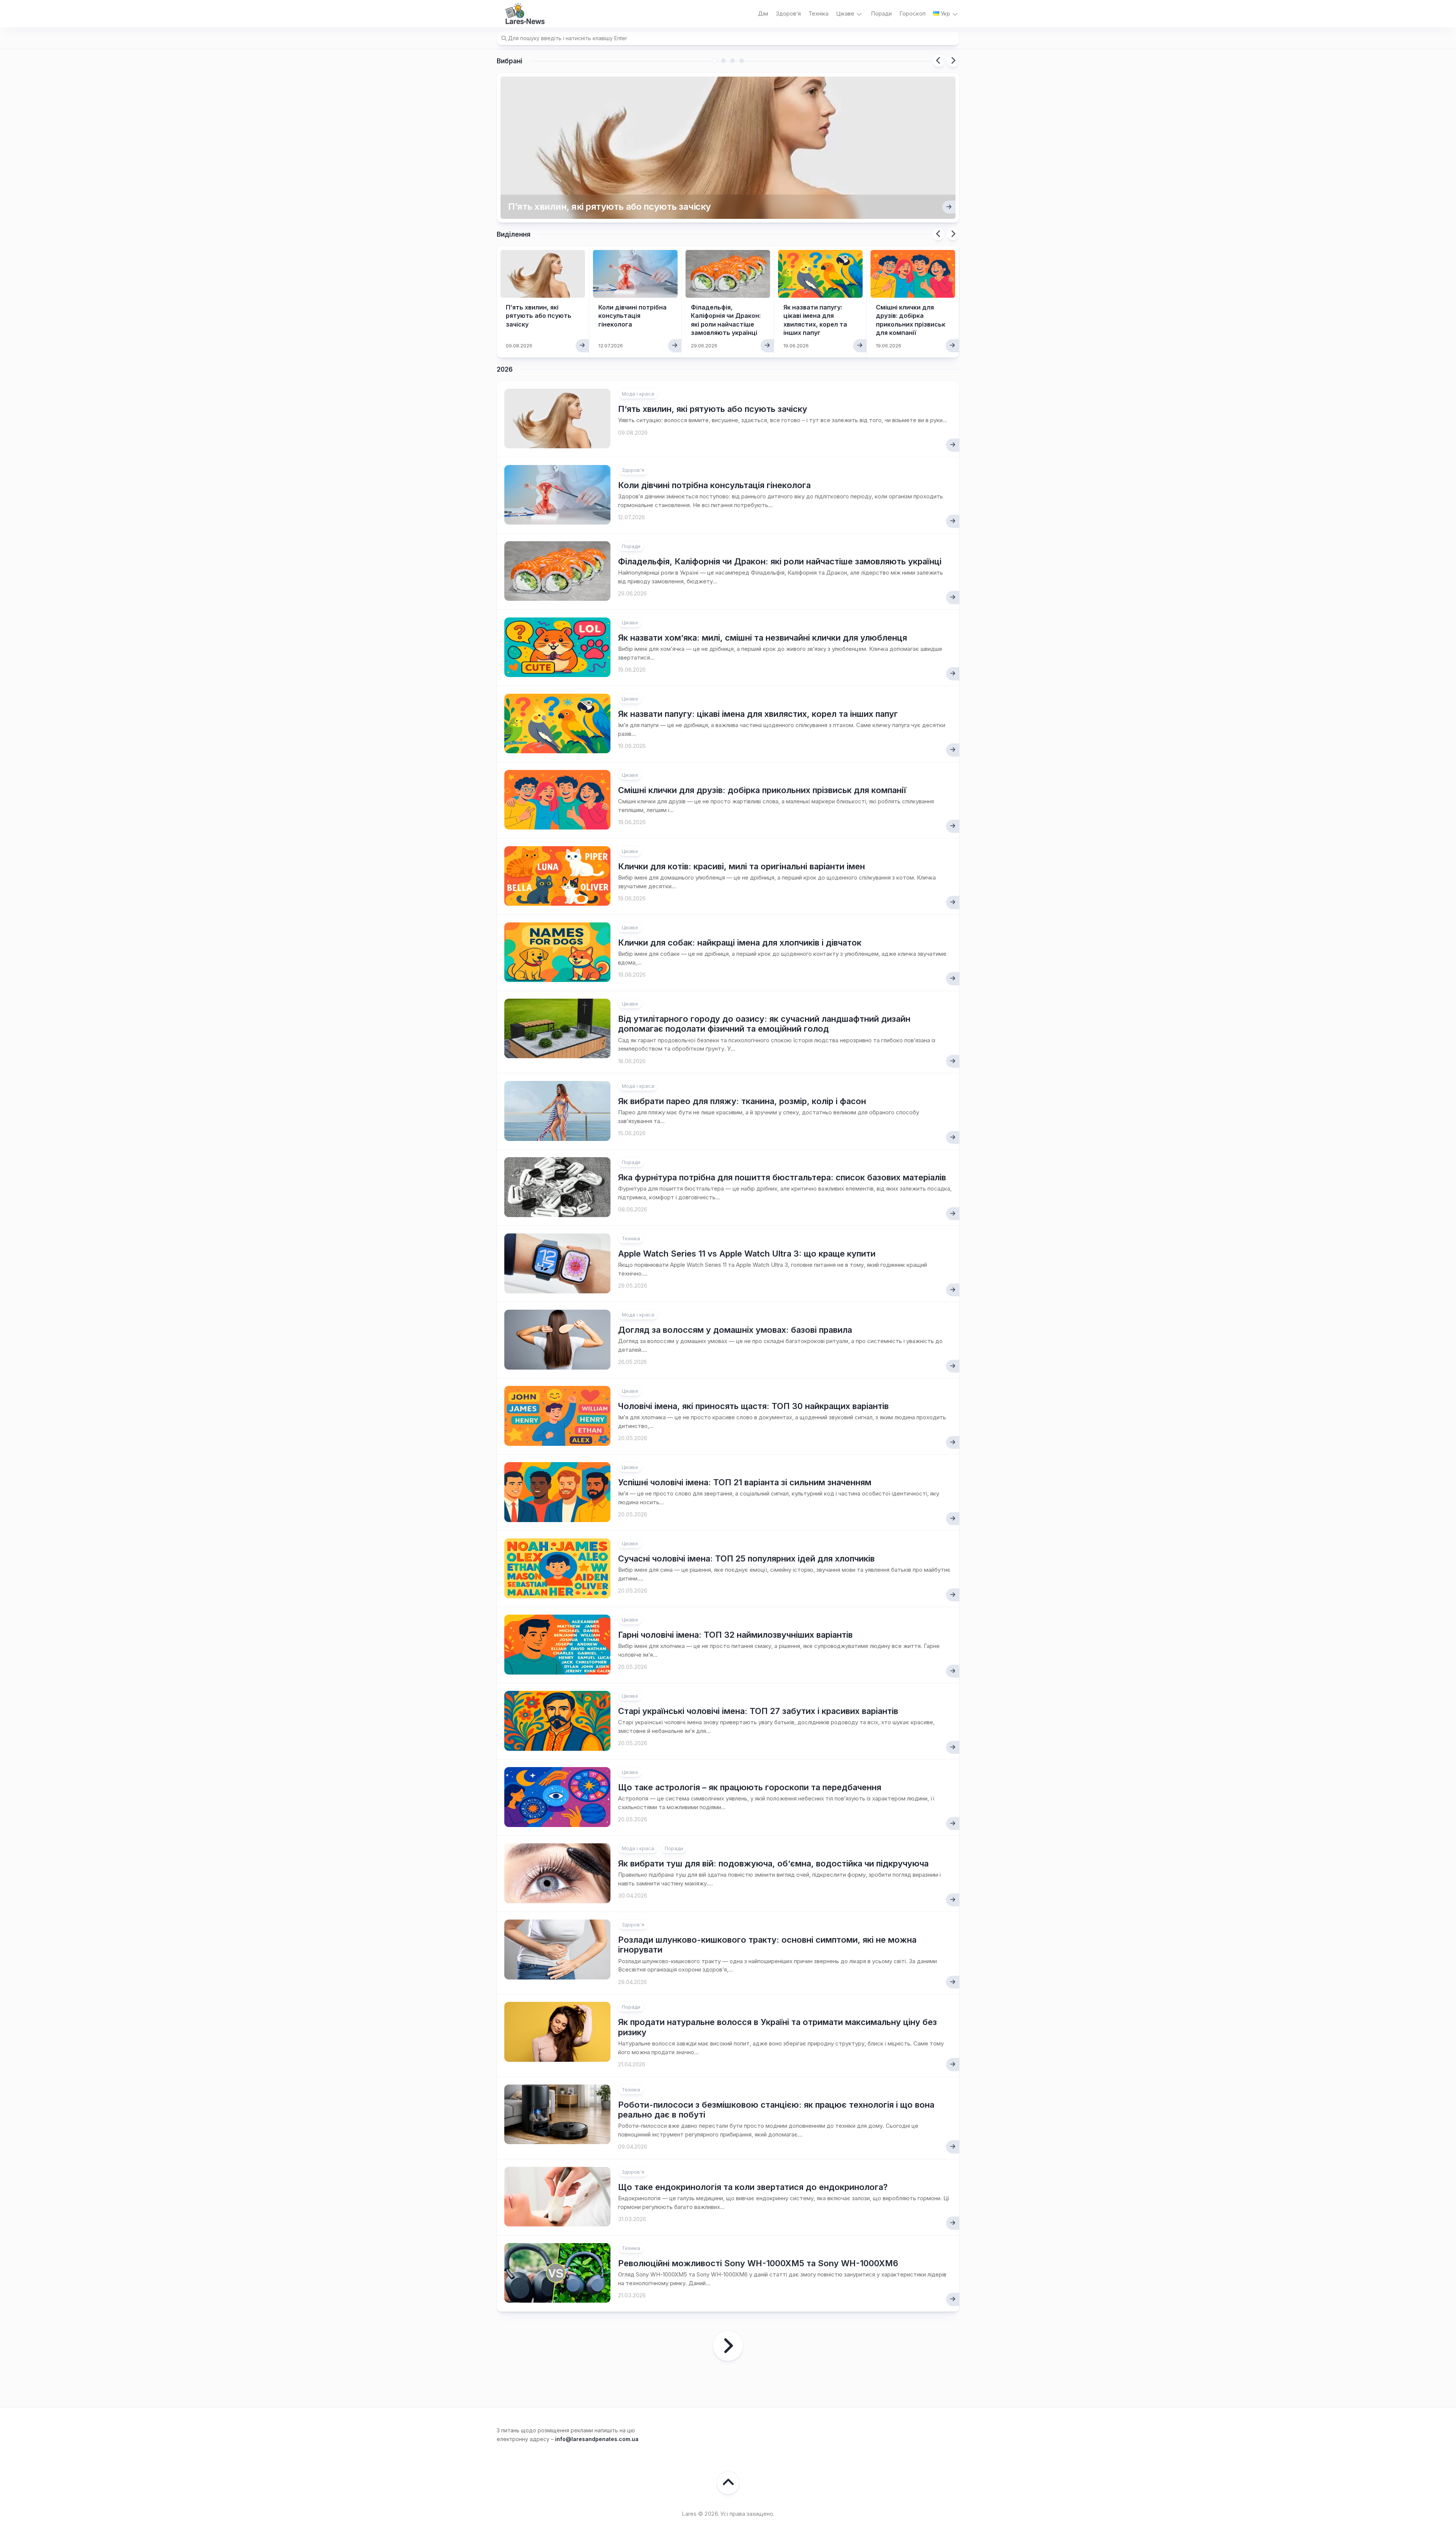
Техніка (818, 13)
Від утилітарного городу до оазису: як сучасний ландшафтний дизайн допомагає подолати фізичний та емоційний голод (764, 1024)
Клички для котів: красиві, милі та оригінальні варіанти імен (741, 866)
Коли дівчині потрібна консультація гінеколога (632, 316)
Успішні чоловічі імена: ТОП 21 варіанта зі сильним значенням (745, 1482)
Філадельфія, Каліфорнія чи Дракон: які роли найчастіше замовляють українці (780, 561)
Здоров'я (633, 470)
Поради (881, 13)
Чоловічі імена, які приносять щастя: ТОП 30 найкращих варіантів (753, 1406)
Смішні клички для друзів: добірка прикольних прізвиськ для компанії (762, 790)
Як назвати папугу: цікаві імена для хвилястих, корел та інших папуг (758, 714)
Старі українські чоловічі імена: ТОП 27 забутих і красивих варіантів (758, 1711)
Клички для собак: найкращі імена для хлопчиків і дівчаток (740, 943)
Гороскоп (912, 13)
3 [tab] (733, 61)
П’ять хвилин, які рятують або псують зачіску (610, 207)
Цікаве (845, 13)
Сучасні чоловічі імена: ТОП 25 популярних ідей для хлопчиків (746, 1558)
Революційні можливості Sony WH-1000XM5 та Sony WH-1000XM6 (758, 2263)
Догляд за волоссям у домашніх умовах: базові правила (735, 1330)
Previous (938, 61)
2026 (505, 369)
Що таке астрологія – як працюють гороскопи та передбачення (750, 1787)
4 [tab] (742, 61)
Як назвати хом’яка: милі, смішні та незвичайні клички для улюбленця (763, 638)
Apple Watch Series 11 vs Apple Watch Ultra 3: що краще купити (747, 1254)
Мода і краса (638, 394)
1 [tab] (714, 61)
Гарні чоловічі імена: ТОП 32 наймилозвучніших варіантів (735, 1635)
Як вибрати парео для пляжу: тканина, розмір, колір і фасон (742, 1101)
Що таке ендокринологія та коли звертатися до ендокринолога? (753, 2187)
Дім (763, 13)
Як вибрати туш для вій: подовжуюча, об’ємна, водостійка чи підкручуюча (773, 1863)
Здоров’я (788, 13)
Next (953, 61)
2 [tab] (723, 61)
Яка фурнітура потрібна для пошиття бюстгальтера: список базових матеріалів (782, 1177)
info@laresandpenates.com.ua (597, 2439)
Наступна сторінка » (728, 2346)
